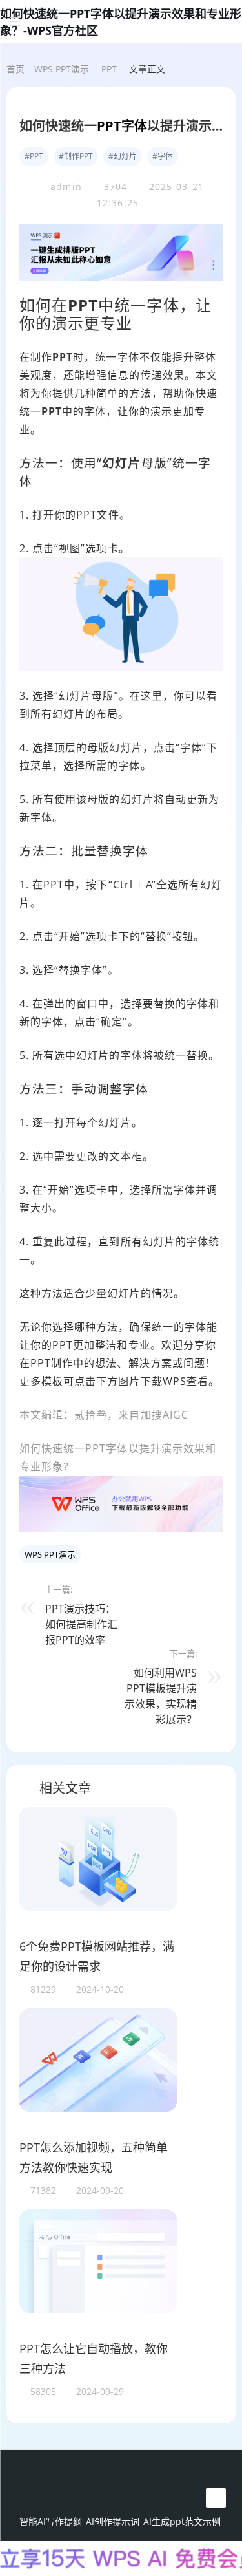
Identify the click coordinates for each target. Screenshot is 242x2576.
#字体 (163, 156)
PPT (109, 69)
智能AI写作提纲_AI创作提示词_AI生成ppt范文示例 (120, 2521)
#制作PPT (76, 156)
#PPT (34, 156)
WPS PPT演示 (62, 69)
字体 (134, 126)
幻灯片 (121, 463)
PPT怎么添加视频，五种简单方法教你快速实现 (94, 2158)
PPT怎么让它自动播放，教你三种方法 (94, 2359)
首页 (15, 69)
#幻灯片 (123, 156)
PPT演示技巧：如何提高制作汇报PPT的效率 (81, 1624)
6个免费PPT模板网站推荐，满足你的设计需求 (97, 1957)
